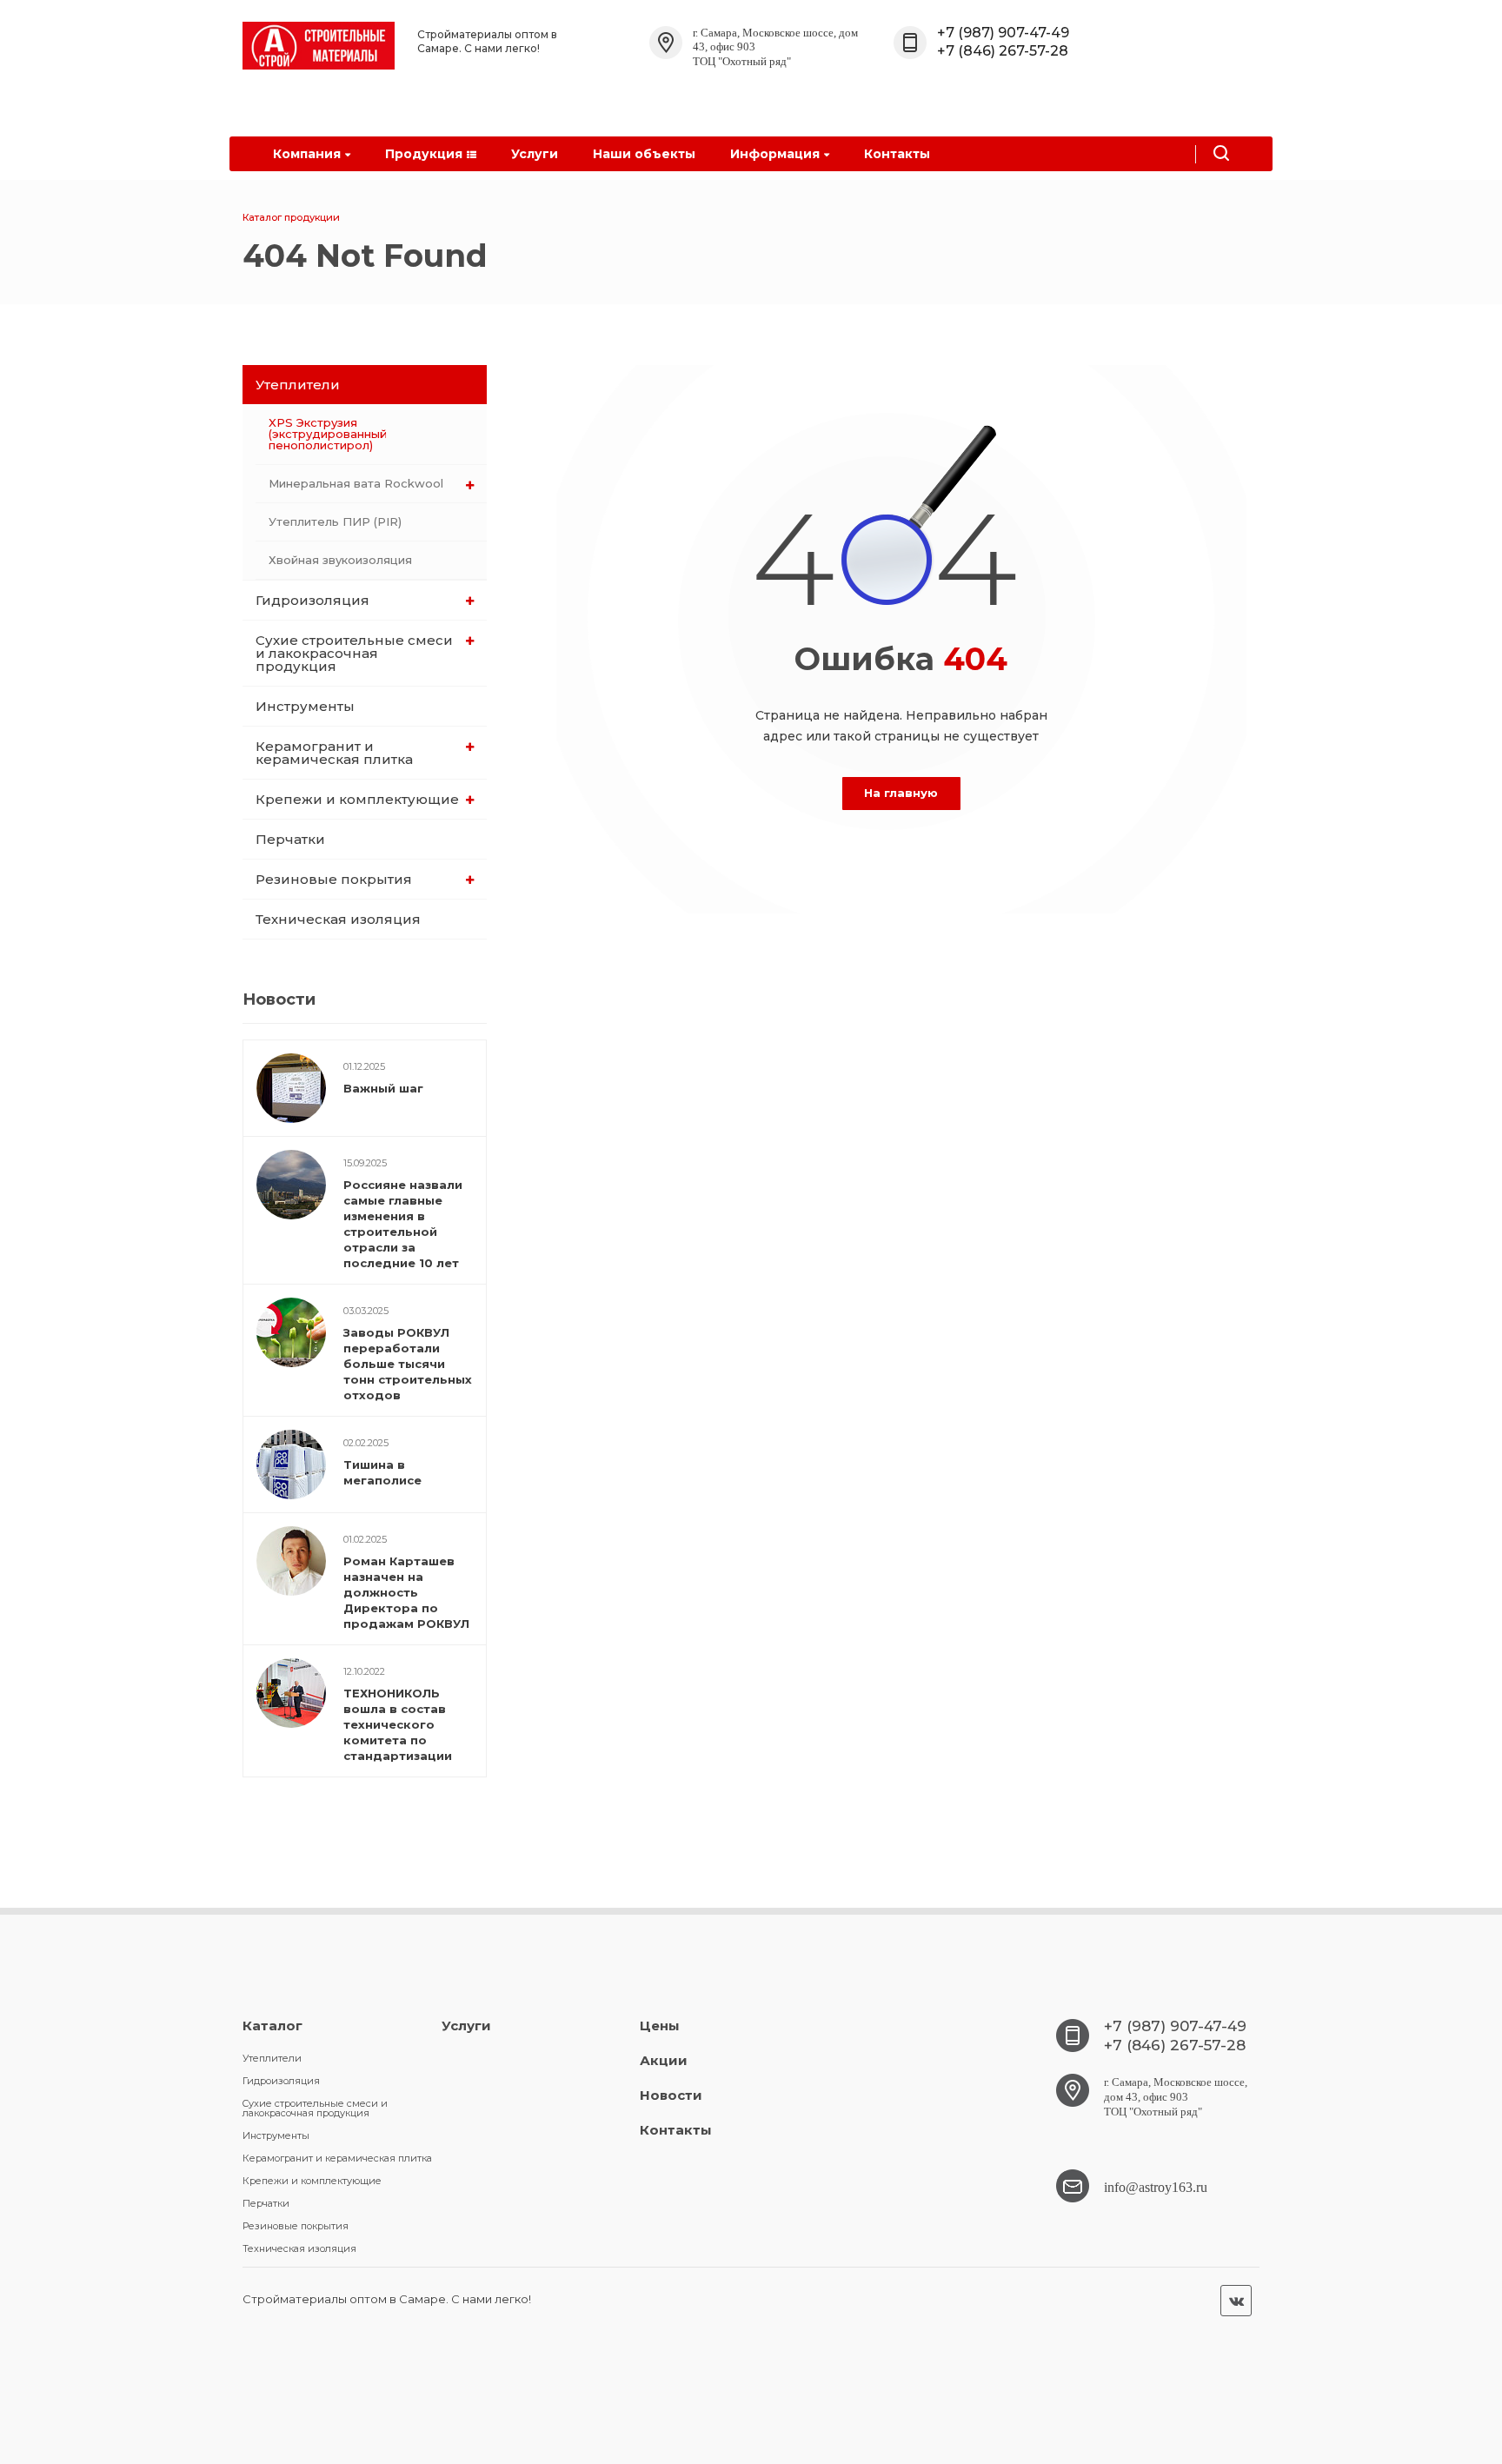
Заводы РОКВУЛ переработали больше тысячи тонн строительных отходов (408, 1364)
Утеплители (298, 385)
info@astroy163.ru (1156, 2187)
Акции (664, 2060)
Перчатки (290, 839)
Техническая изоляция (338, 919)
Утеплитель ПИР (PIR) (335, 521)
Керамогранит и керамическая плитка (334, 753)
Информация (775, 154)
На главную (901, 793)
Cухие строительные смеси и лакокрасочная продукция (354, 653)
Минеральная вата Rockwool (356, 483)
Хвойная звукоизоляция (340, 560)
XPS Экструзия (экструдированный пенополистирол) (328, 434)
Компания (307, 154)
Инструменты (305, 706)
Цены (660, 2026)
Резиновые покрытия (334, 879)
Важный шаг (383, 1088)
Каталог (272, 2026)
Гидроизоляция (312, 600)
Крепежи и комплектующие (357, 799)
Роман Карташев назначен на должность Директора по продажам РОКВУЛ (406, 1592)
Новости (671, 2095)
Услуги (535, 154)
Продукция (424, 154)
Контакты (897, 154)
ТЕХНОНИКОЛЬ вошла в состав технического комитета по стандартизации (398, 1724)
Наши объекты (644, 154)
